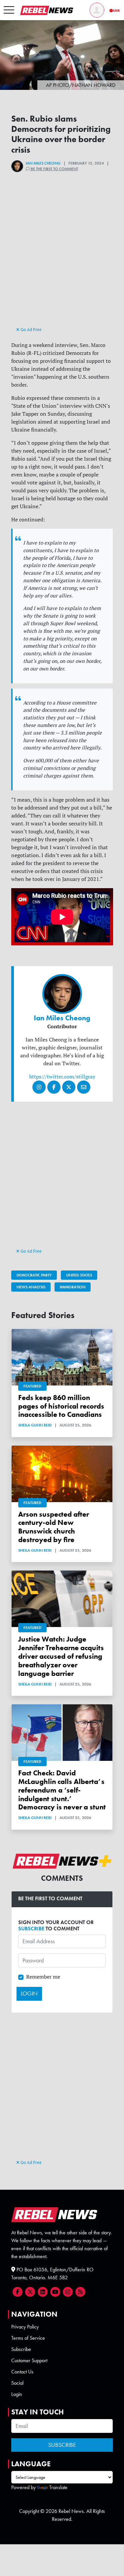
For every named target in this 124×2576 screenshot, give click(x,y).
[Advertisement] (62, 261)
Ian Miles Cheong (43, 163)
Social (17, 2383)
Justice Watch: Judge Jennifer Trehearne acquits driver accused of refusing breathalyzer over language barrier (61, 1656)
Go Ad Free (31, 329)
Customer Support (29, 2360)
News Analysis (31, 1287)
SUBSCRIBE (31, 1929)
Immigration (73, 1287)
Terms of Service (28, 2338)
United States (79, 1275)
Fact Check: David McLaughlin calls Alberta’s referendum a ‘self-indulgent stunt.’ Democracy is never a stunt (62, 1790)
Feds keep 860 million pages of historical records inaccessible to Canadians (61, 1406)
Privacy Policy (25, 2327)
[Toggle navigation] (9, 10)
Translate (58, 2487)
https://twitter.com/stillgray (62, 1077)
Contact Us (22, 2372)
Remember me (43, 1977)
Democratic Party (34, 1275)
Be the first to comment (54, 169)
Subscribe (21, 2349)
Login (17, 2394)
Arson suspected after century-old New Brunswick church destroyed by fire (54, 1527)
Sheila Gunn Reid (35, 1425)
